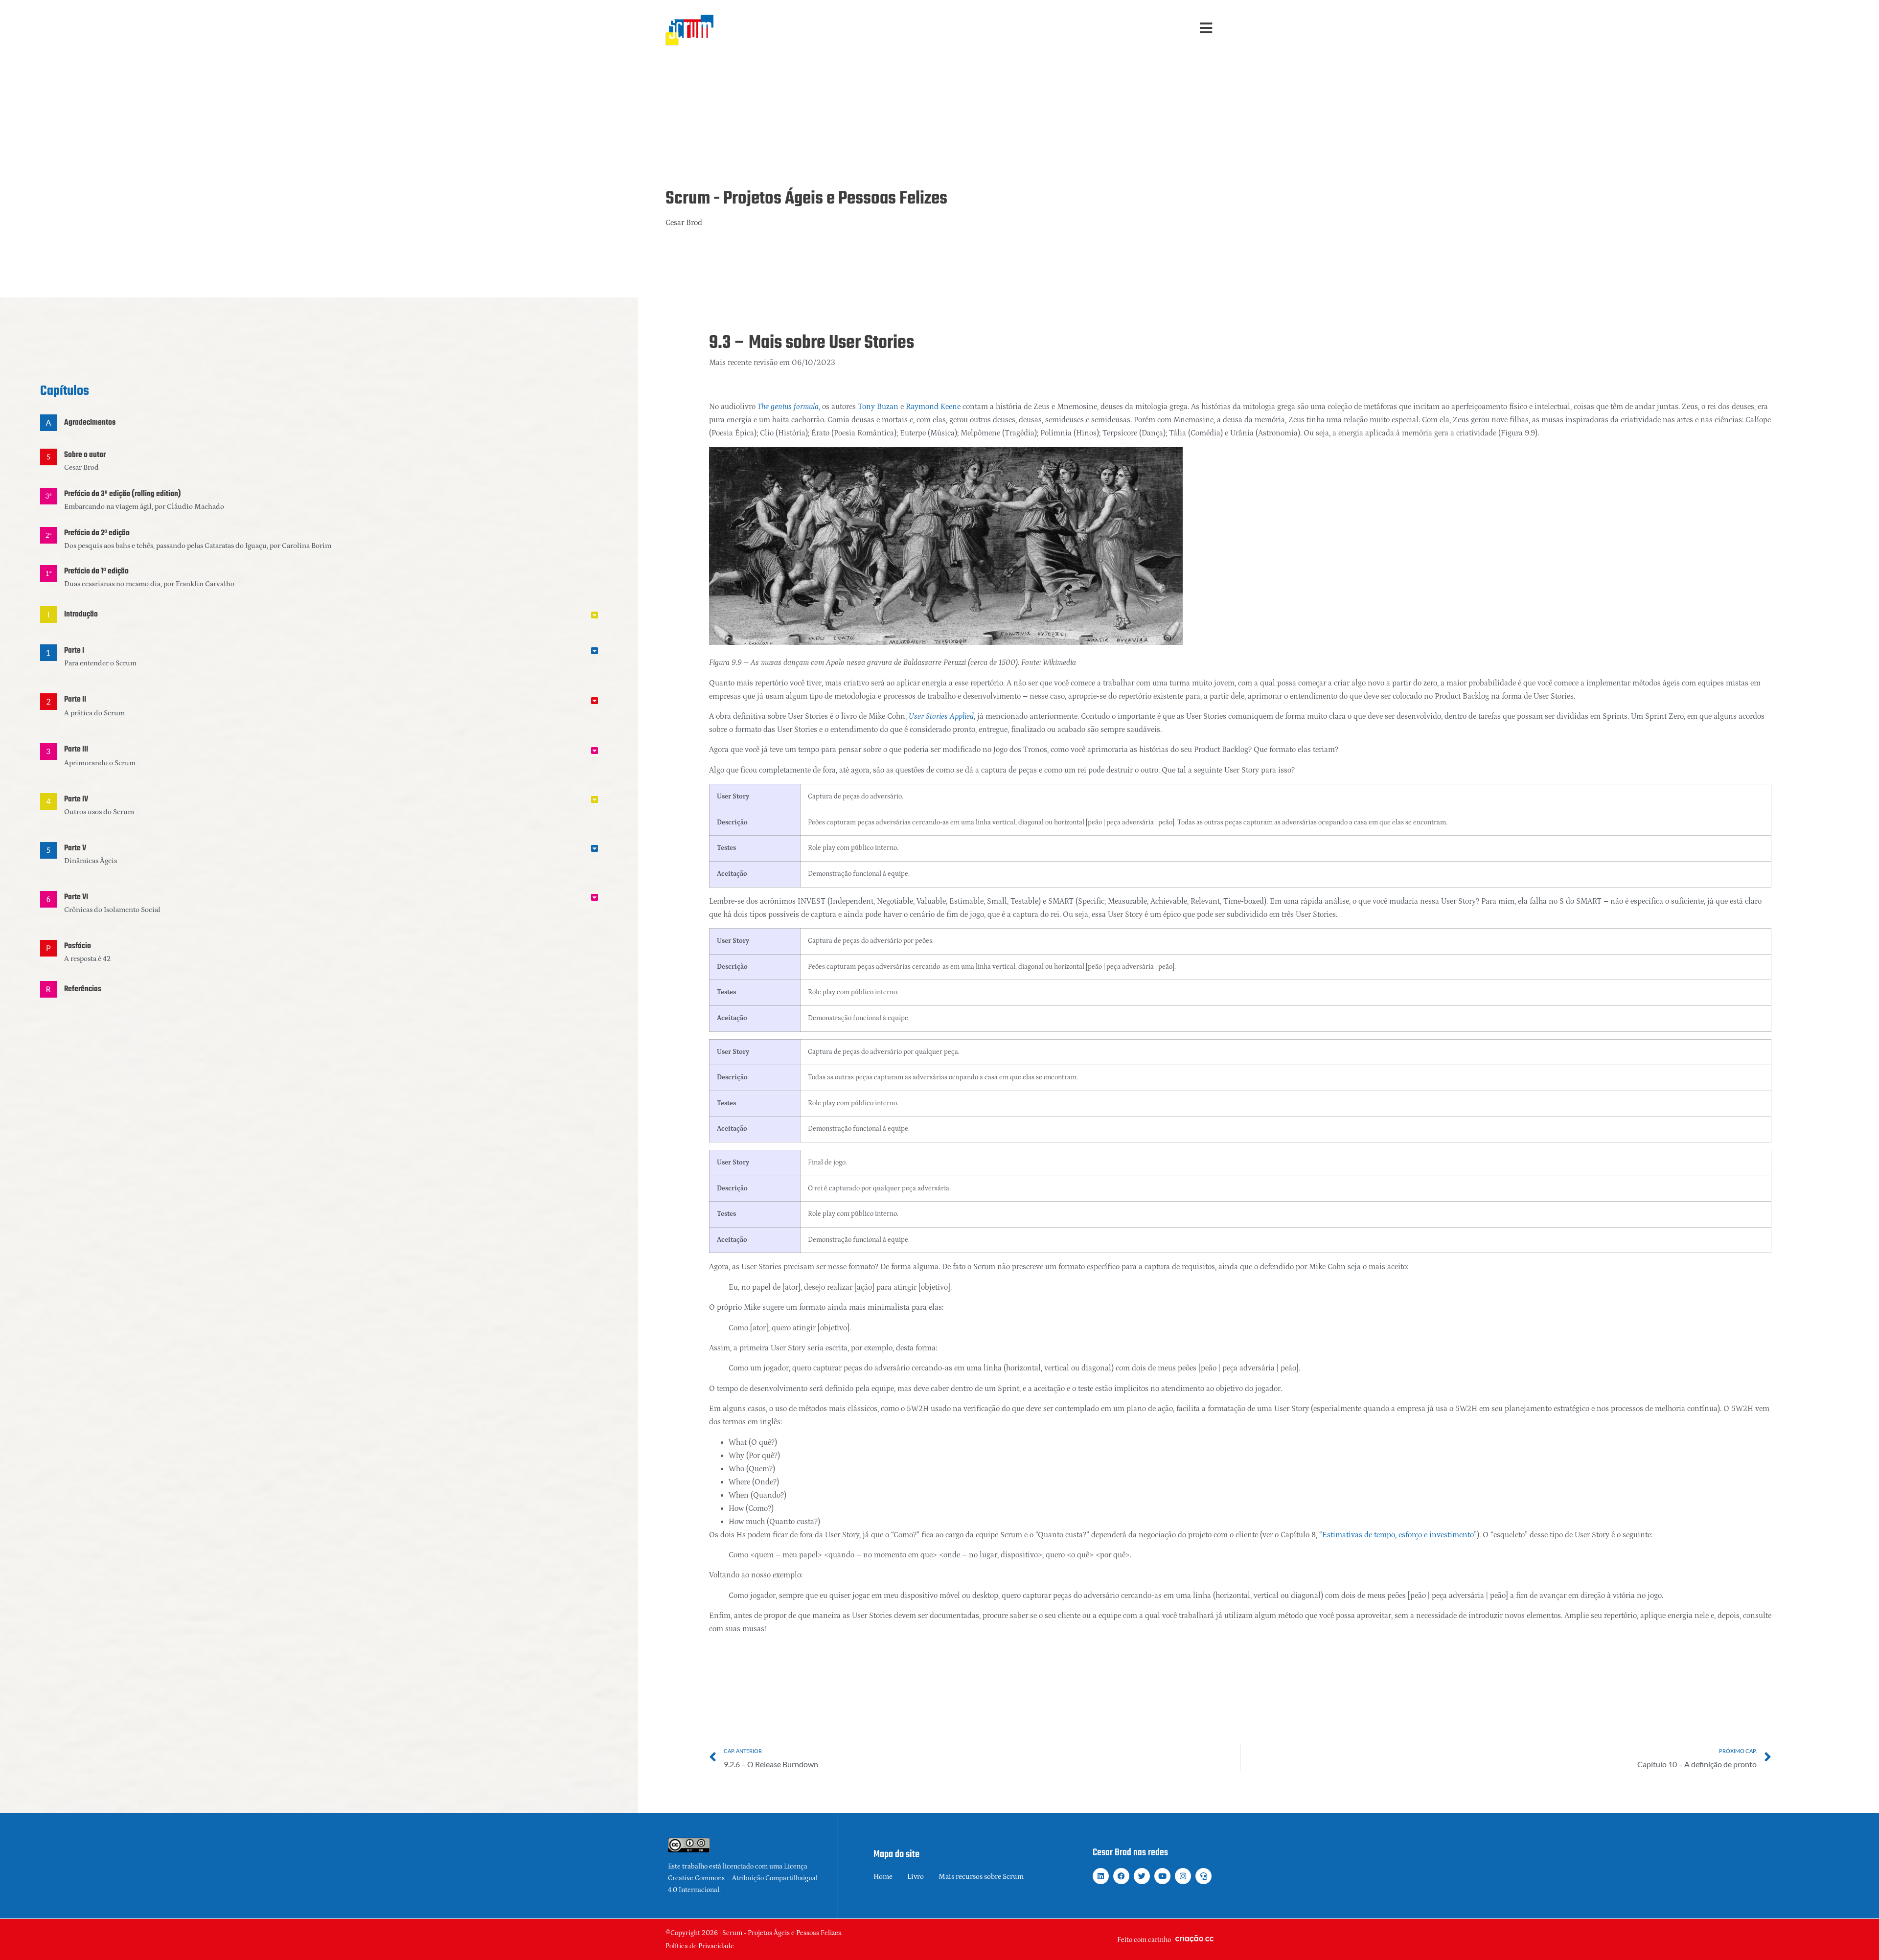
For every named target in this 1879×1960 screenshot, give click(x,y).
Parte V (75, 848)
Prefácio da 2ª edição (97, 533)
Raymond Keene (933, 407)
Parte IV (76, 799)
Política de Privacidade (700, 1946)
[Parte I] (48, 653)
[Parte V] (48, 850)
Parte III (76, 750)
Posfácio (78, 946)
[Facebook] (1121, 1876)
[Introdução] (48, 615)
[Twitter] (1142, 1876)
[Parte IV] (48, 801)
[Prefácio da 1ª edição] (48, 573)
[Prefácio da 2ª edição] (48, 535)
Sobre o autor (85, 455)
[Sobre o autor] (48, 457)
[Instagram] (1183, 1876)
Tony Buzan (878, 407)
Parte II (75, 700)
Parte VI (76, 897)
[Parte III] (48, 752)
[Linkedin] (1101, 1876)
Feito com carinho (1144, 1940)
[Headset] (1203, 1876)
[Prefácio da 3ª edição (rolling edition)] (48, 496)
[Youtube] (1162, 1876)
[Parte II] (48, 702)
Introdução (81, 615)
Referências (83, 989)
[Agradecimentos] (48, 423)
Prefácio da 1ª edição (96, 571)
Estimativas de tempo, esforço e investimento (1398, 1535)
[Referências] (48, 989)
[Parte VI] (48, 899)
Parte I (74, 651)
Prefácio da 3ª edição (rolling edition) (123, 494)
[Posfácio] (48, 948)
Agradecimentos (90, 423)
